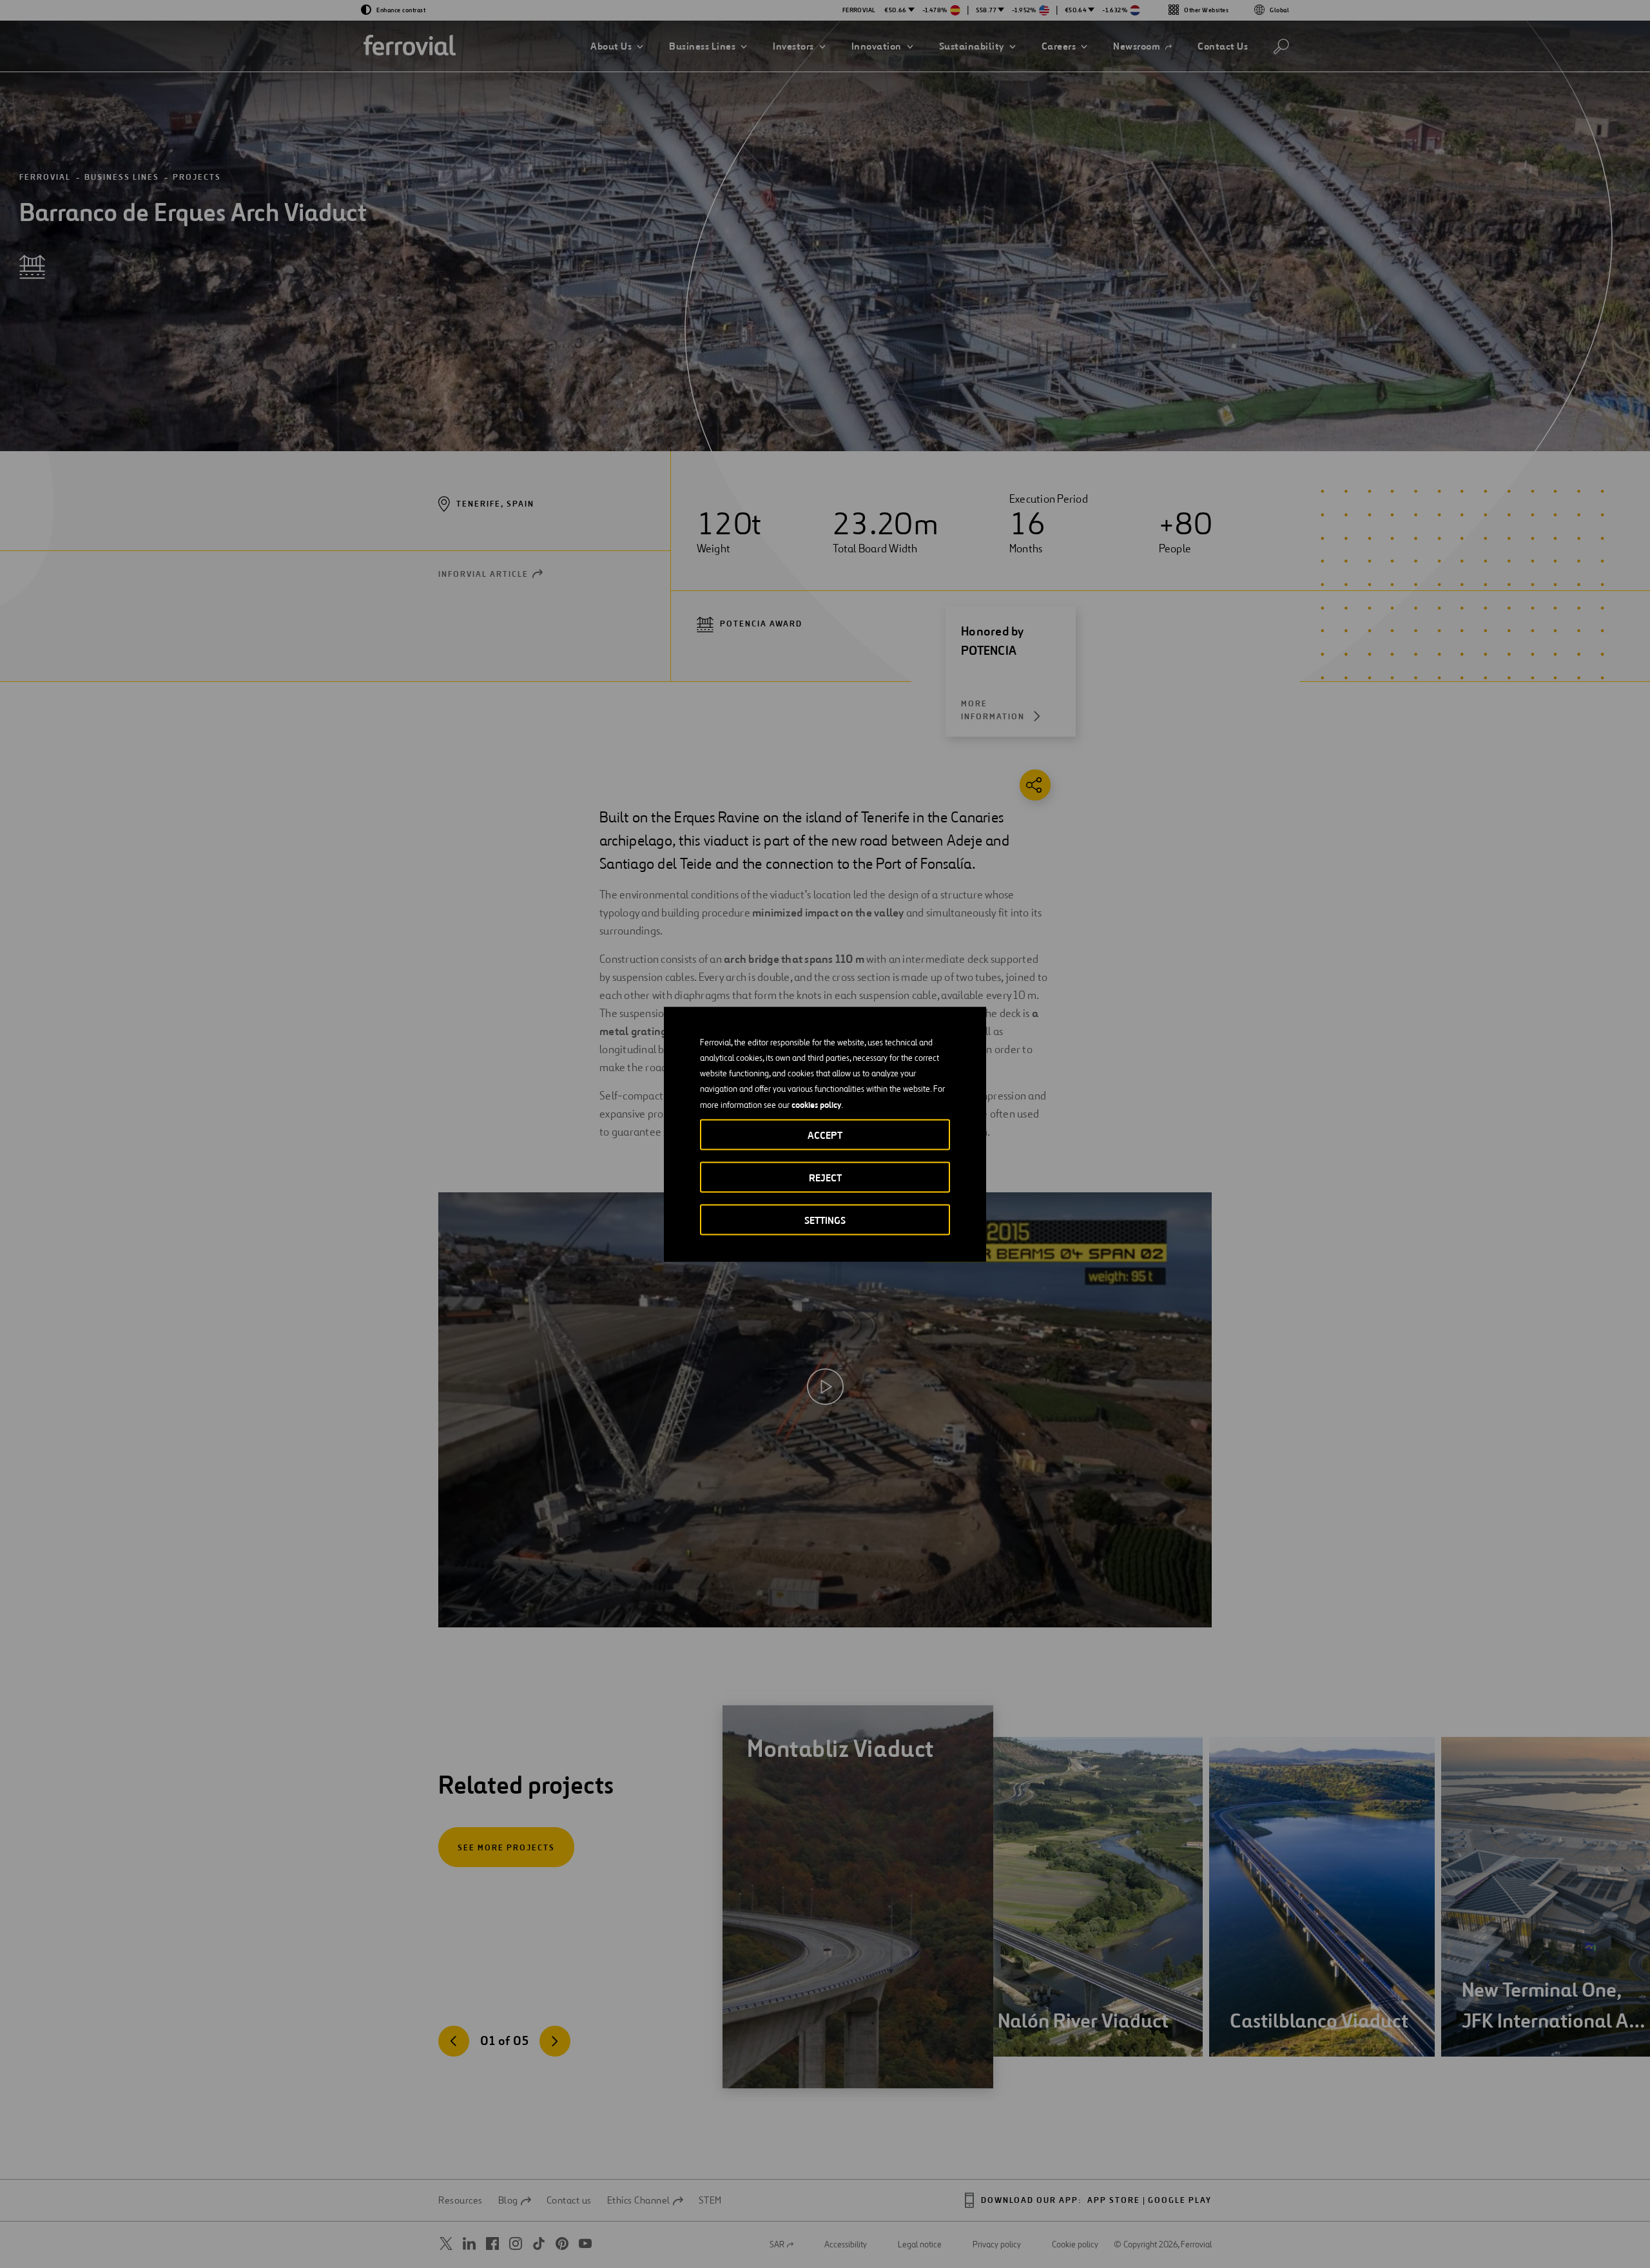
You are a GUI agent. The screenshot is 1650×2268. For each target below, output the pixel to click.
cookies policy (816, 1104)
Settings (825, 1220)
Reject (825, 1177)
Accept (825, 1135)
